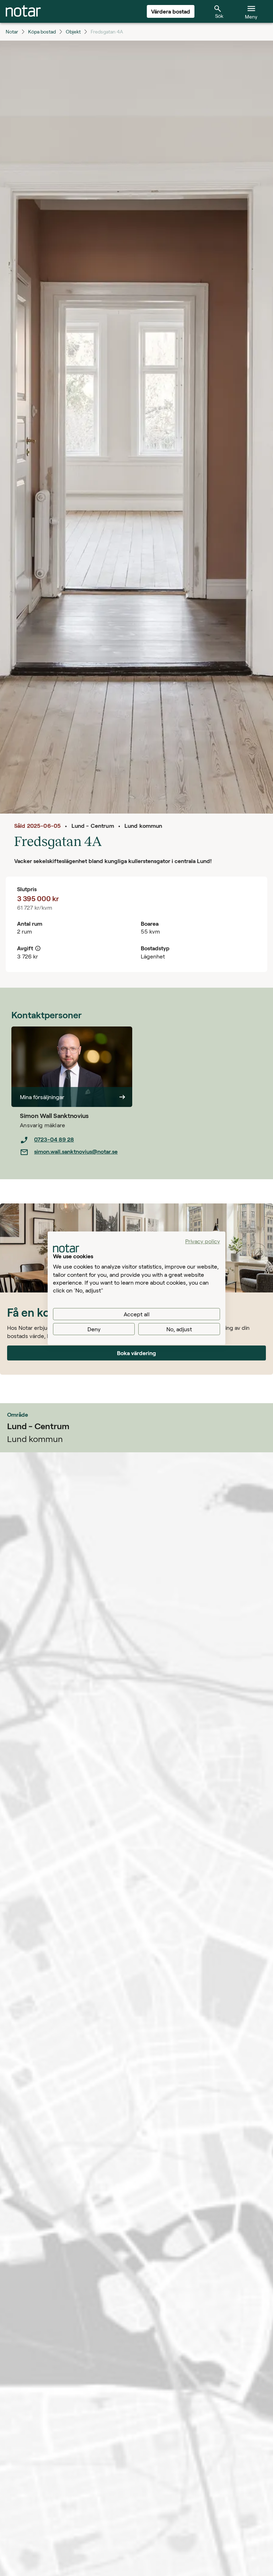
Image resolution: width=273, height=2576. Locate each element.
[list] (76, 1146)
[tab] (23, 11)
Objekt (73, 32)
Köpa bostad (42, 32)
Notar (12, 32)
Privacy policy (203, 1241)
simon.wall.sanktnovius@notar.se (76, 1151)
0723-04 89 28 (54, 1139)
